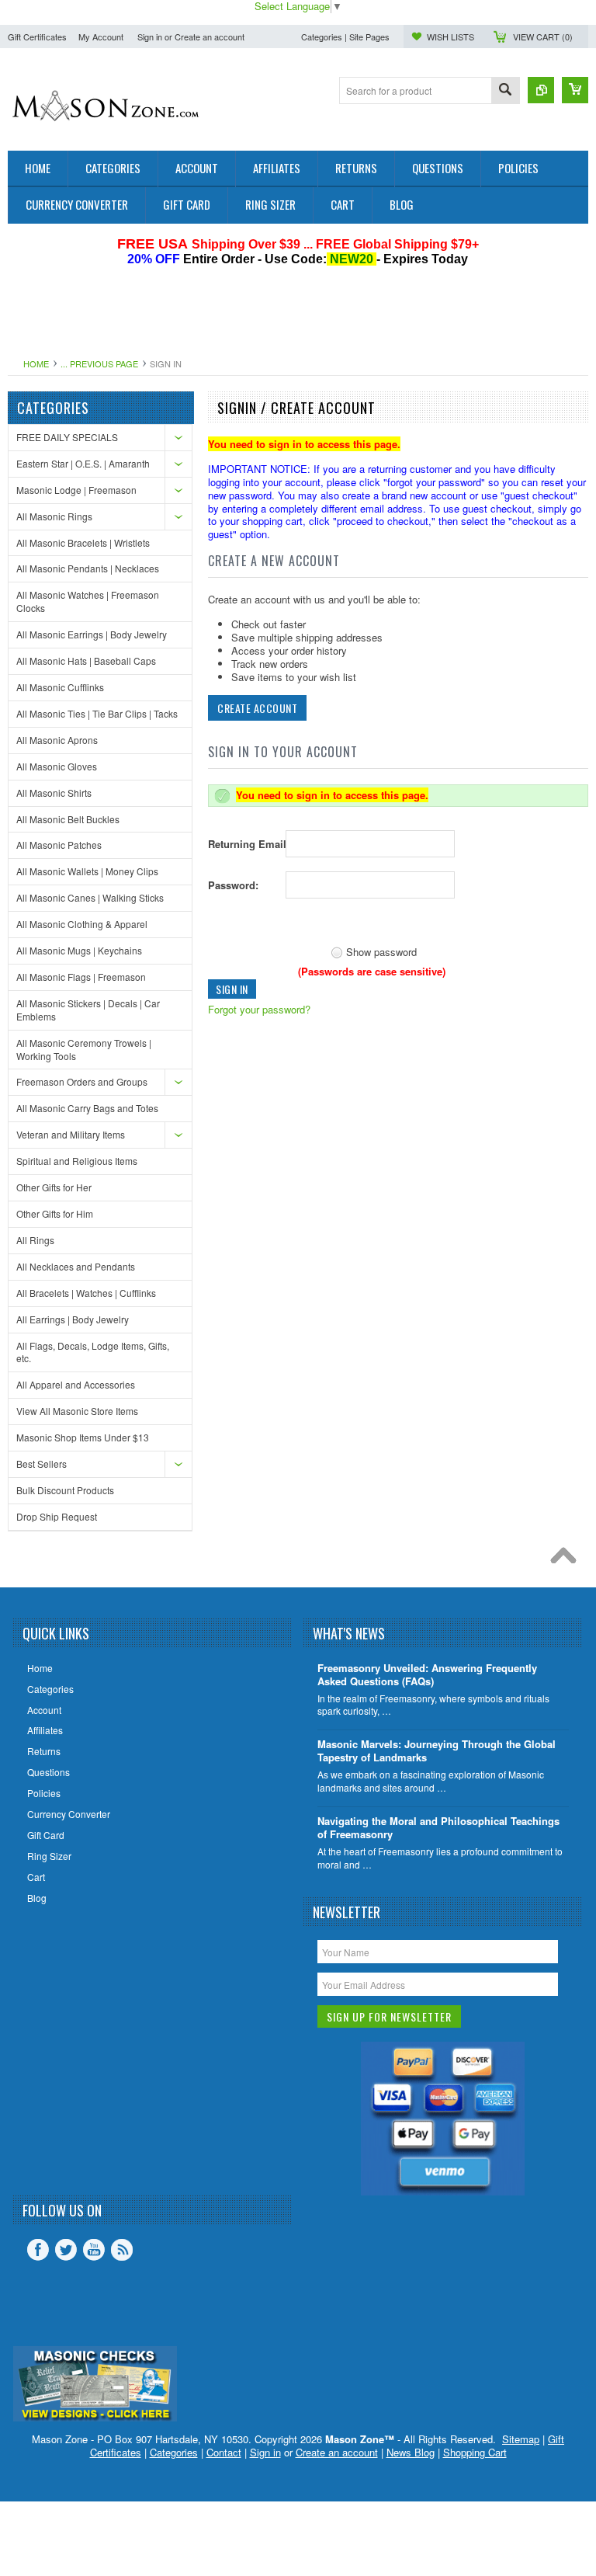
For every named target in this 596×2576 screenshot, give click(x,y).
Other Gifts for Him (55, 1213)
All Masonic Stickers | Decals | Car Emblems (88, 1010)
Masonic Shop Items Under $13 (83, 1437)
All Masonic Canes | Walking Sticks (90, 897)
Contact (224, 2452)
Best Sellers (42, 1464)
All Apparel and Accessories (76, 1384)
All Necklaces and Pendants (76, 1266)
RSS (122, 2250)
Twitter (66, 2250)
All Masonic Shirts (54, 793)
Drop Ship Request (57, 1516)
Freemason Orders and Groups (82, 1081)
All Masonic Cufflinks (60, 687)
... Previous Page (99, 363)
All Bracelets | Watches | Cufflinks (86, 1293)
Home (36, 363)
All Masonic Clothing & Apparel (82, 924)
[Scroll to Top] (567, 1559)
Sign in (150, 37)
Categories (174, 2452)
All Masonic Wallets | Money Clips (87, 871)
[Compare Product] (541, 90)
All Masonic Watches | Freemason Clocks (88, 601)
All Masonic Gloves (57, 766)
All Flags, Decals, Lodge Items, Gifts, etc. (93, 1352)
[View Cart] (575, 90)
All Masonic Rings (54, 516)
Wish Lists (450, 37)
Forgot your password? (259, 1009)
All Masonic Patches (59, 845)
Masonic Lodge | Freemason (76, 490)
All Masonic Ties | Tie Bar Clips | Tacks (97, 713)
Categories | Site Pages (345, 37)
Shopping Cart (475, 2452)
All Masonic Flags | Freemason (81, 977)
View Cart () (543, 37)
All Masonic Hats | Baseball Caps (86, 661)
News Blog (411, 2452)
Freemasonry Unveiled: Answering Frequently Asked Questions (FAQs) (427, 1675)
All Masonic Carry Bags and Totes (87, 1108)
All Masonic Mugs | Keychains (79, 950)
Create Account (257, 708)
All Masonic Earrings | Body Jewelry (92, 634)
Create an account (210, 37)
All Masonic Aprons (57, 740)
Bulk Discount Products (65, 1490)
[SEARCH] (505, 91)
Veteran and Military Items (71, 1134)
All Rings (35, 1240)
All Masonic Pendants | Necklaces (88, 568)
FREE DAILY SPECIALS (67, 437)
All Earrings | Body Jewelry (73, 1319)
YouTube (94, 2250)
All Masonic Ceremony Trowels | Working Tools (84, 1049)
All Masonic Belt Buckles (68, 819)
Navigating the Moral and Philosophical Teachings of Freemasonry (438, 1828)
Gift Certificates (37, 37)
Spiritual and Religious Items (77, 1161)
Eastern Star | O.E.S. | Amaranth (83, 463)
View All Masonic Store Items (77, 1411)
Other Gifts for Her (54, 1187)
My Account (101, 37)
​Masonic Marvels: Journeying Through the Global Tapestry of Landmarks (437, 1751)
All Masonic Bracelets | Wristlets (83, 542)
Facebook (38, 2250)
